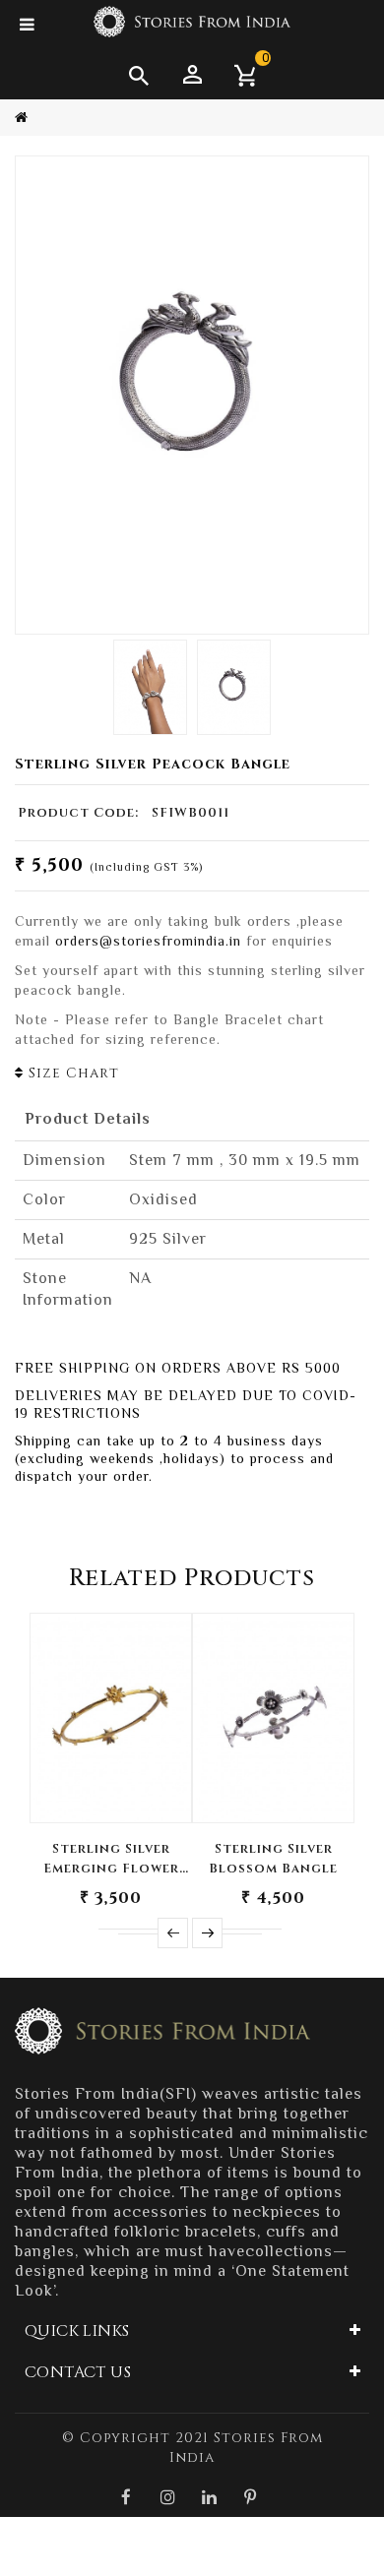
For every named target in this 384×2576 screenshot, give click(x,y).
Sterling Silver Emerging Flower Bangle (111, 1859)
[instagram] (168, 2497)
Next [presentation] (207, 1933)
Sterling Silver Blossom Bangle (273, 1859)
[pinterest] (251, 2497)
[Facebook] (127, 2497)
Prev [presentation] (173, 1933)
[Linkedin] (210, 2497)
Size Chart (71, 1073)
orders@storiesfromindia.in (148, 941)
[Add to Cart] (111, 1789)
